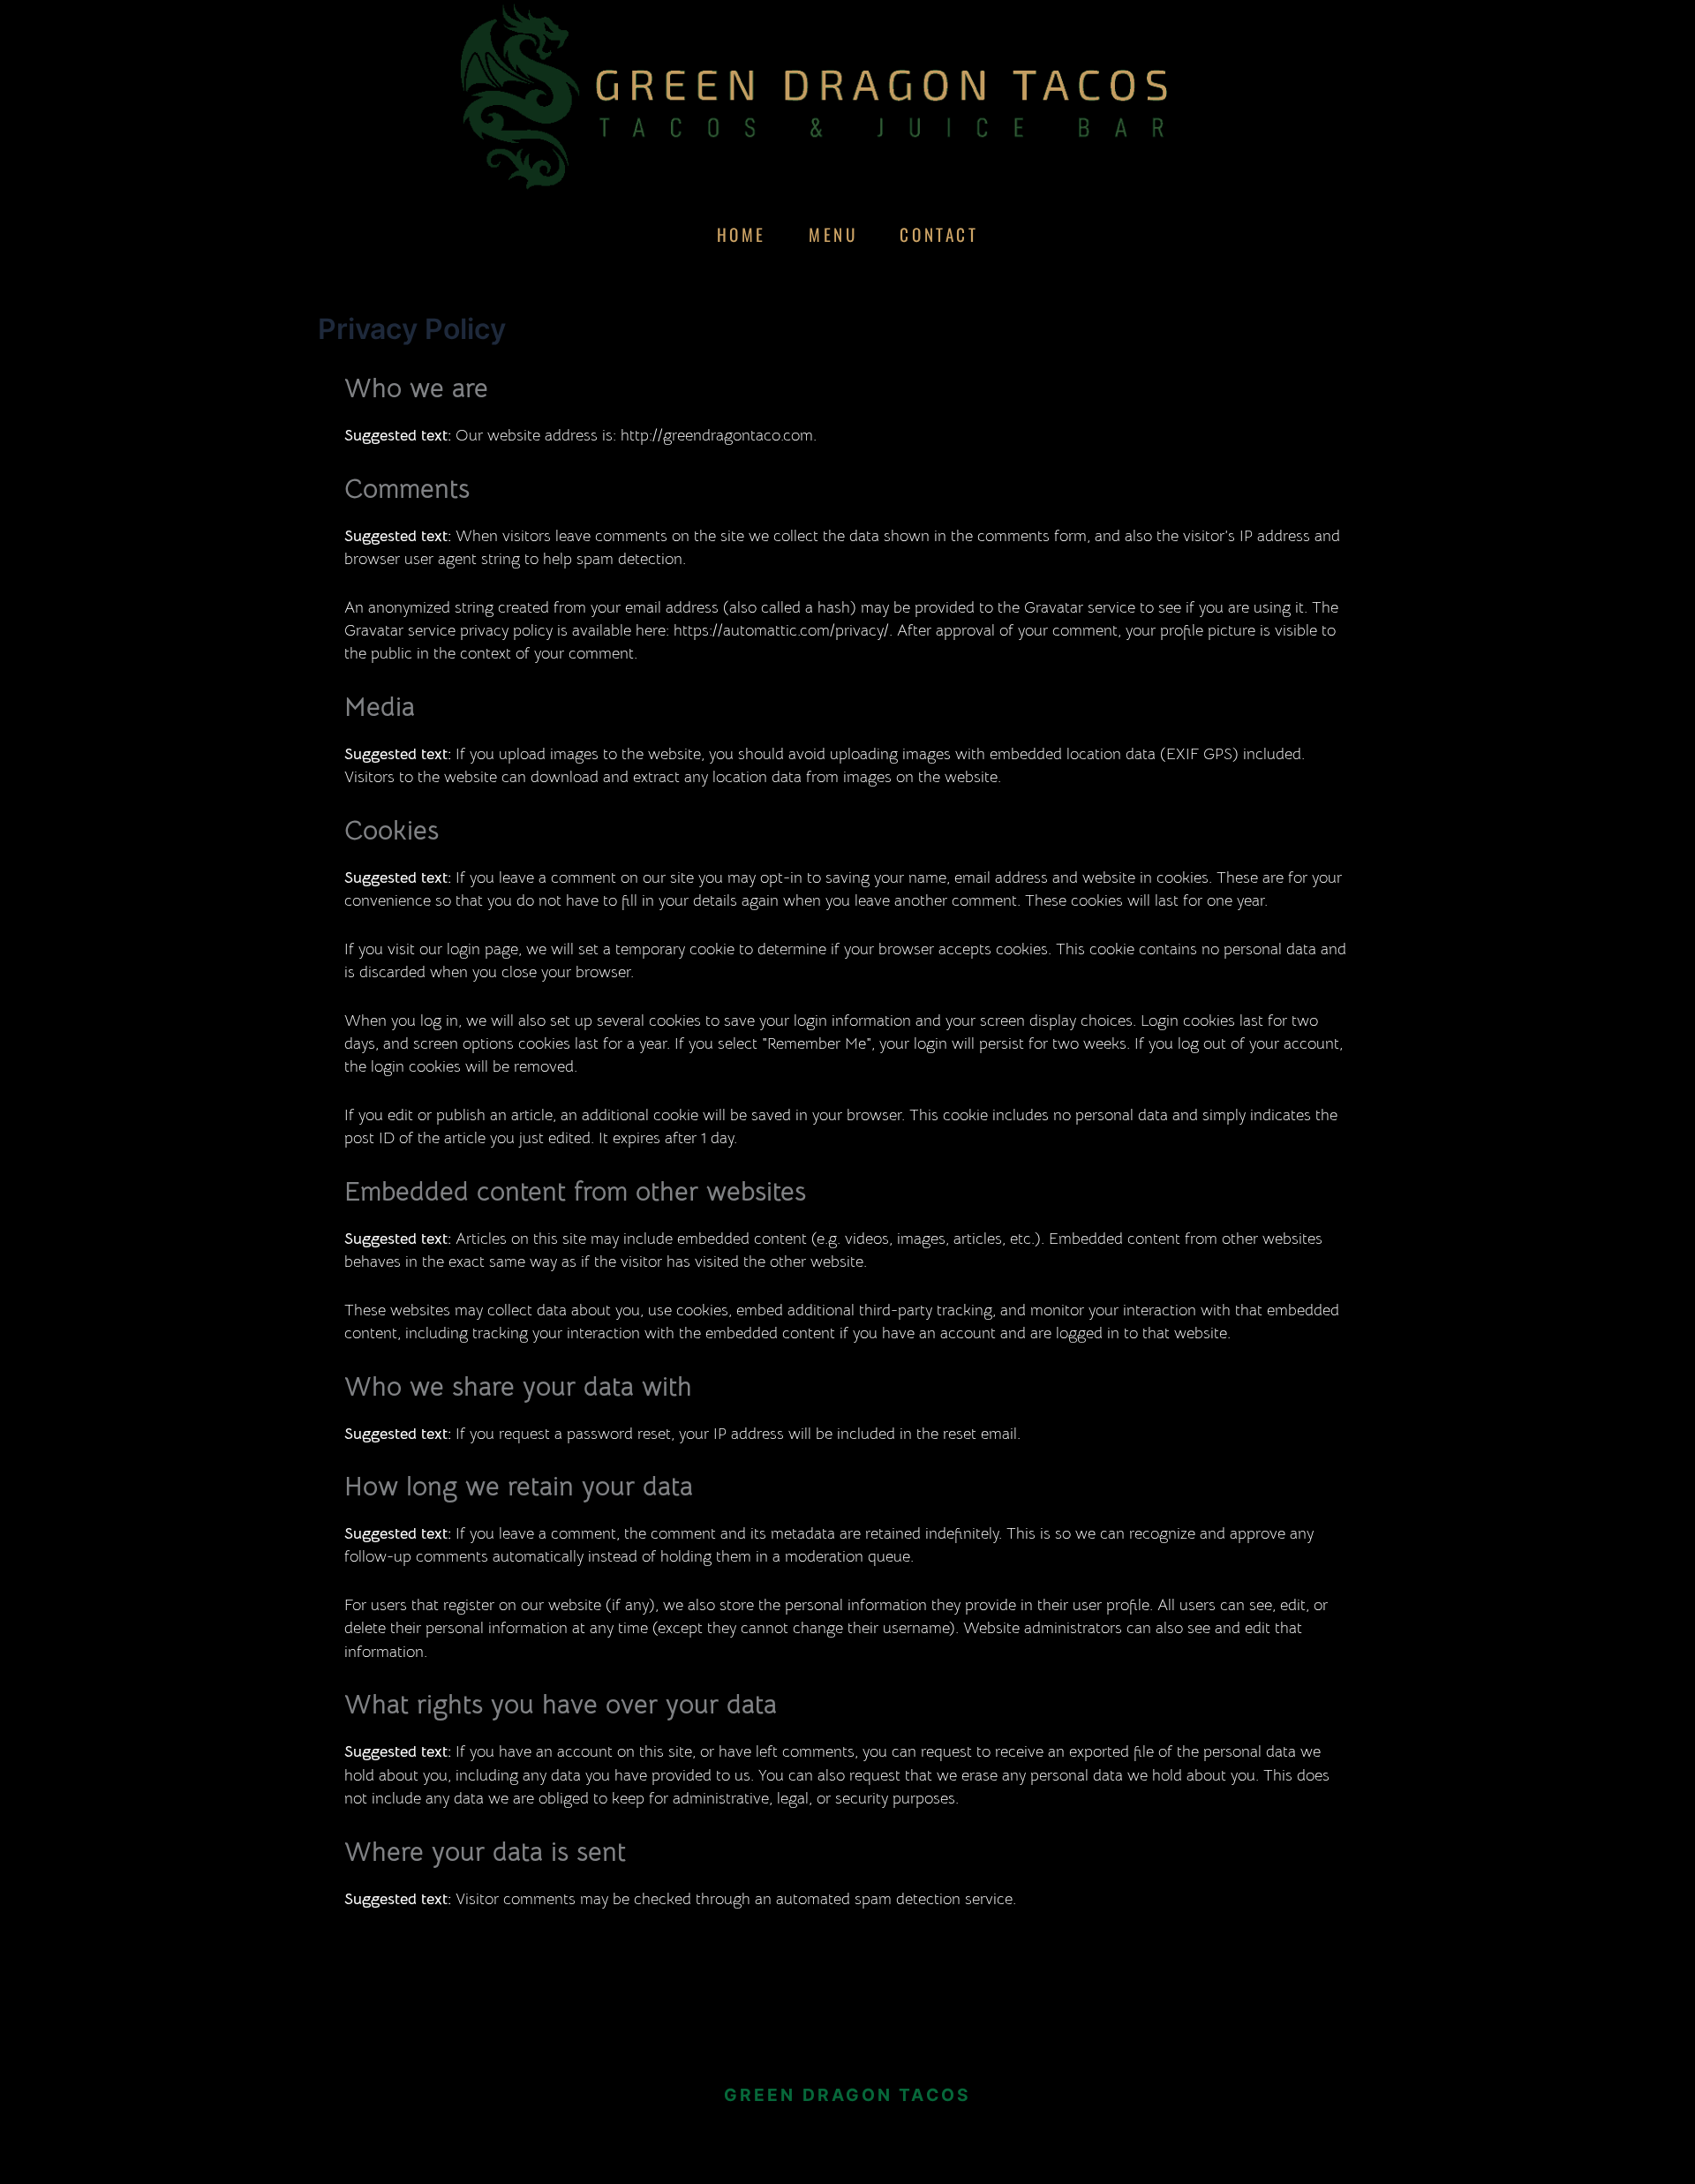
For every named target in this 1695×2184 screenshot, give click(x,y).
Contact (939, 234)
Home (742, 234)
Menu (833, 234)
